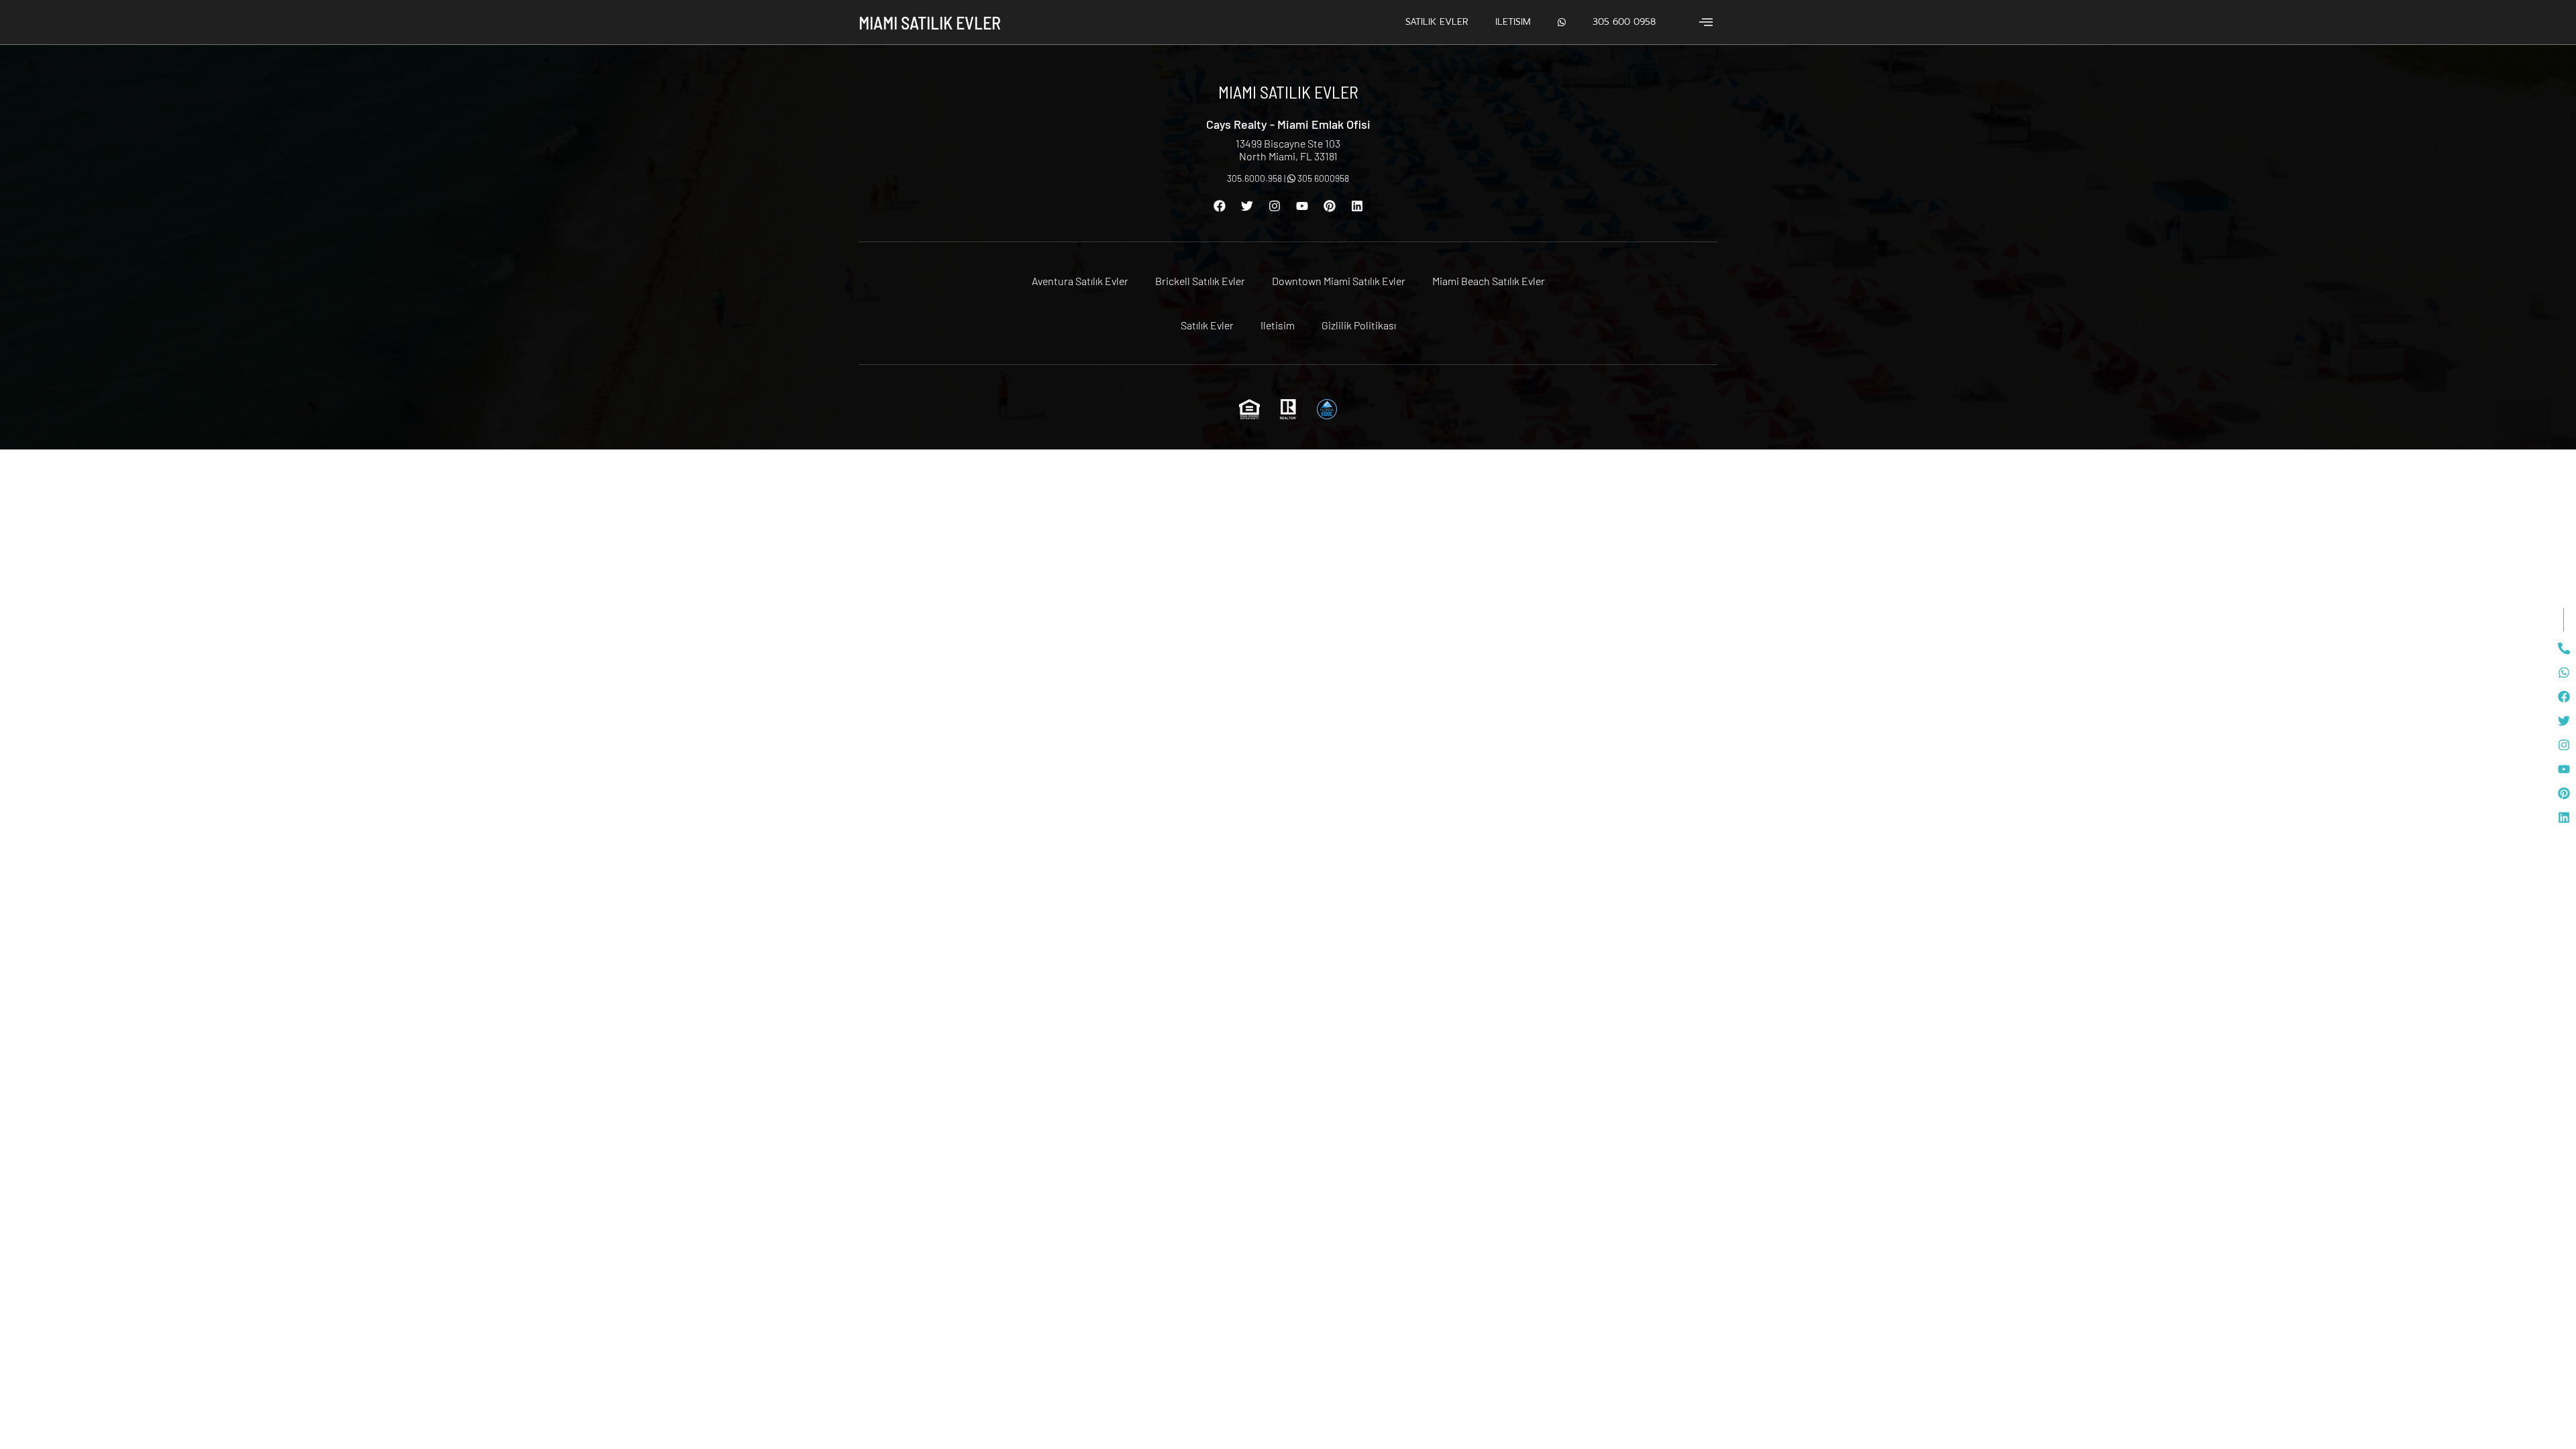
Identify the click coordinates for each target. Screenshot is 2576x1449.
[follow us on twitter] (2564, 721)
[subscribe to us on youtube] (2564, 769)
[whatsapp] (2564, 673)
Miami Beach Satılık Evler (1489, 281)
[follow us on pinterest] (2564, 794)
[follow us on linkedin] (2564, 818)
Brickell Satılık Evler (1200, 281)
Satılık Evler (1437, 22)
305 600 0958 (1624, 22)
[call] (2564, 649)
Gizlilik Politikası (1359, 325)
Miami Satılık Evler (930, 22)
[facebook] (2564, 697)
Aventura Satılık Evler (1080, 281)
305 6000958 (1322, 178)
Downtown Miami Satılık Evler (1339, 281)
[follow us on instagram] (2564, 745)
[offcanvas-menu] (1706, 22)
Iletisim (1513, 22)
